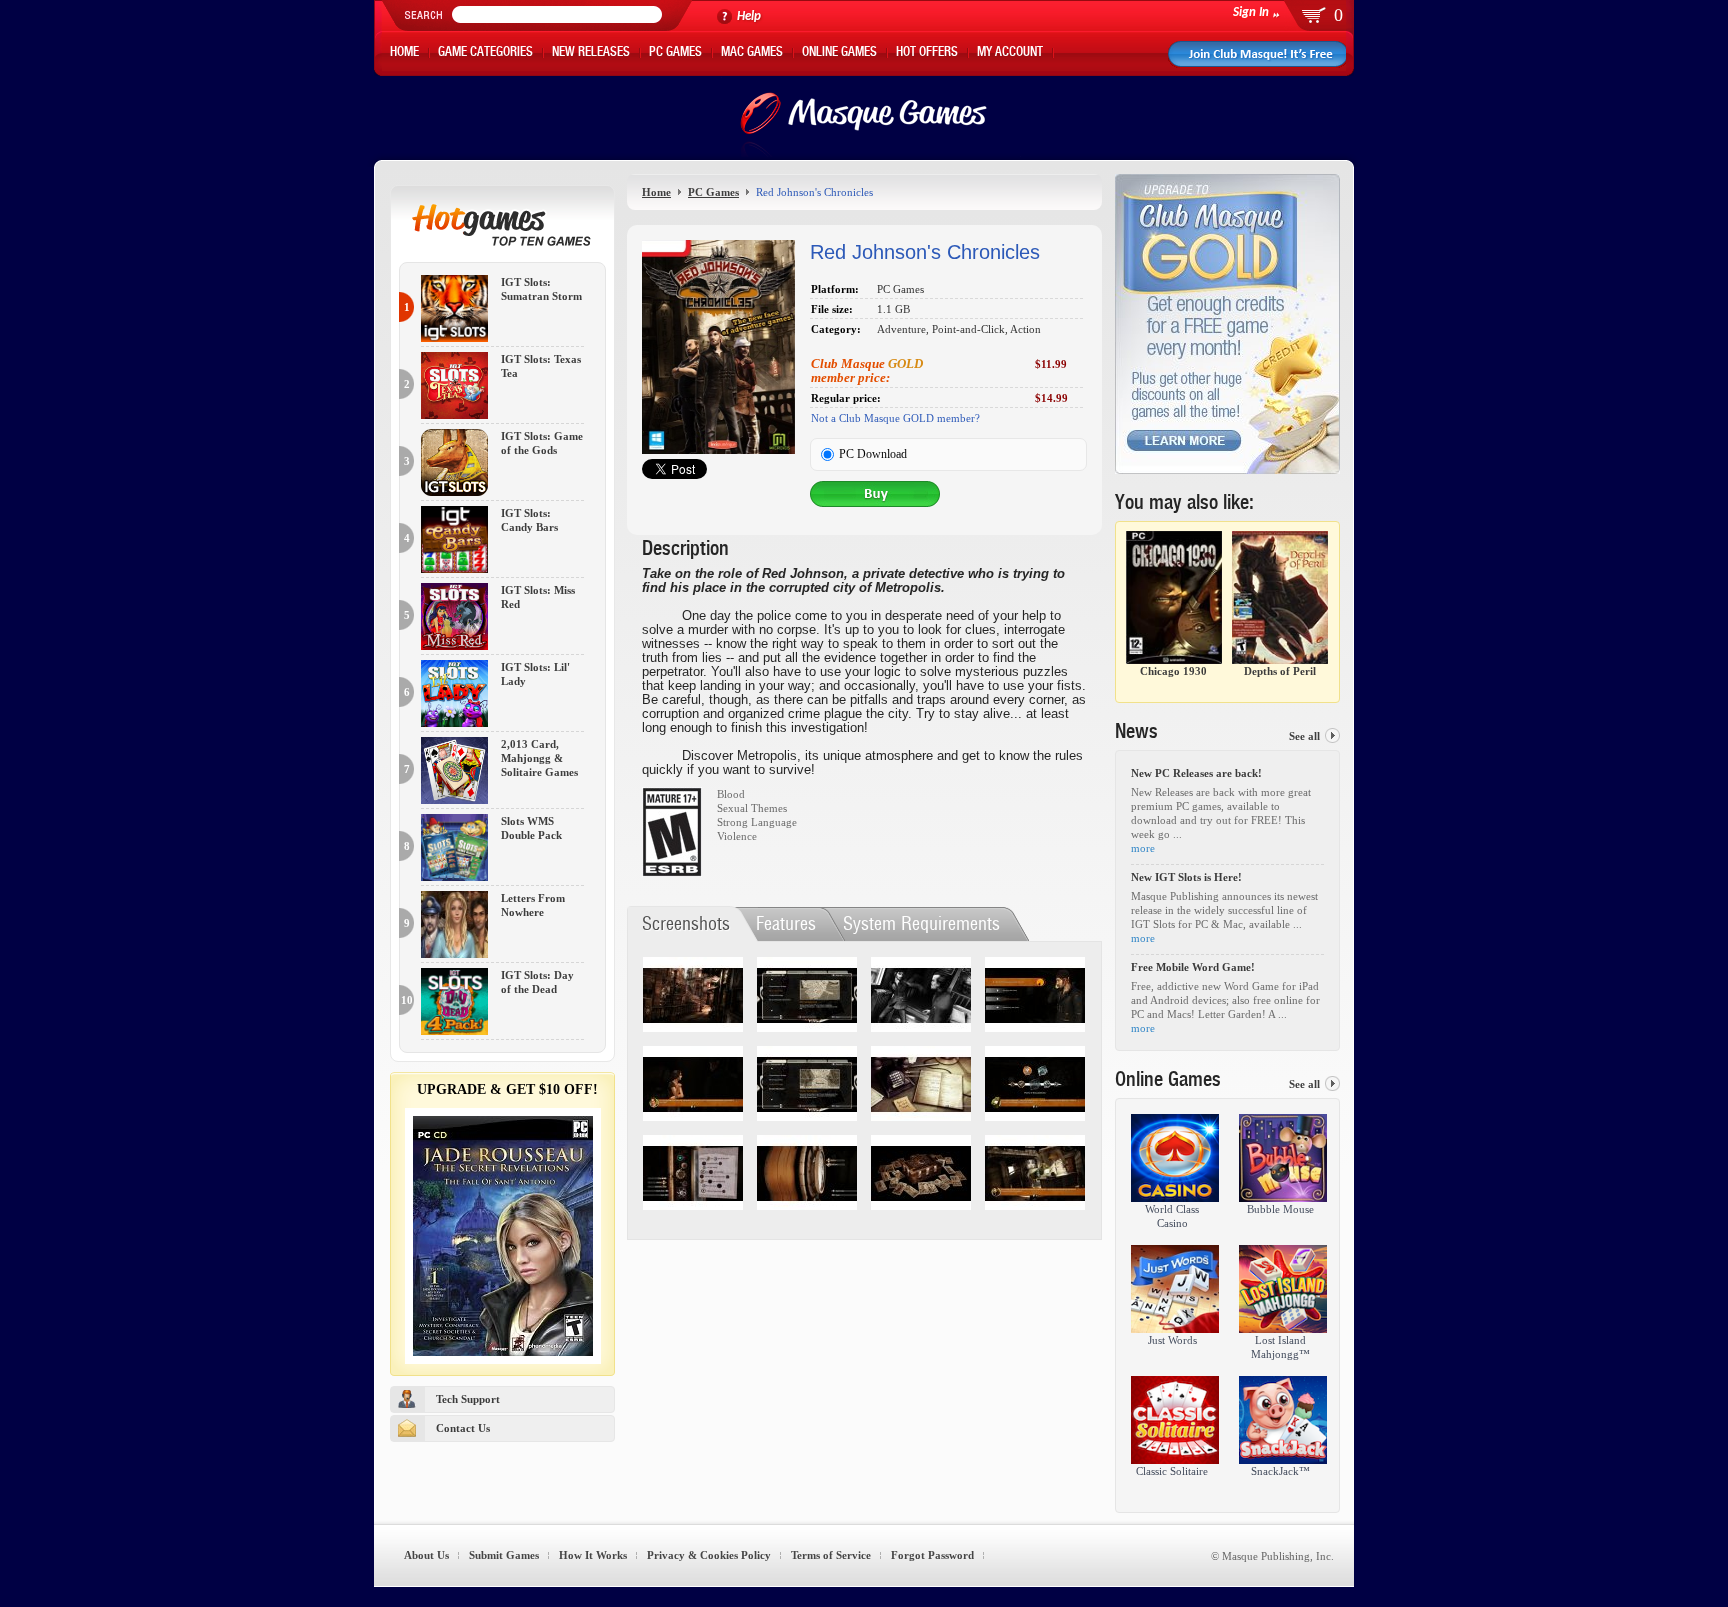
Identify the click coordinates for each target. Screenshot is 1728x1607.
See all (1304, 736)
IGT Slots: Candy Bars (529, 520)
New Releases (591, 53)
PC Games (675, 53)
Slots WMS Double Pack (531, 828)
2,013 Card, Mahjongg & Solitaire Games (539, 758)
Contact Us (463, 1428)
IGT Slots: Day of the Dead (537, 982)
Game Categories (485, 53)
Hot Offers (927, 53)
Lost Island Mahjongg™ (1280, 1347)
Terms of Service (831, 1555)
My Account (1010, 53)
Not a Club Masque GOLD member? (895, 418)
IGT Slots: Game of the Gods (542, 443)
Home (404, 53)
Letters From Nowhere (533, 905)
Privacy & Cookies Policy (709, 1555)
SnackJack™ (1280, 1471)
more (1143, 848)
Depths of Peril (1280, 671)
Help (749, 16)
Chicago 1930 (1173, 671)
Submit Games (504, 1555)
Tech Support (468, 1399)
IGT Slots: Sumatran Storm (541, 289)
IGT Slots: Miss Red (538, 597)
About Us (426, 1555)
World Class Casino (1172, 1216)
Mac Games (752, 53)
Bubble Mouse (1280, 1209)
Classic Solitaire (1172, 1471)
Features (786, 923)
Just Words (1172, 1340)
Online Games (839, 53)
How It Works (593, 1555)
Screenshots (686, 923)
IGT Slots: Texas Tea (541, 366)
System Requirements (921, 923)
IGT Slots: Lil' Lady (535, 674)
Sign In (1251, 12)
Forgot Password (932, 1555)
